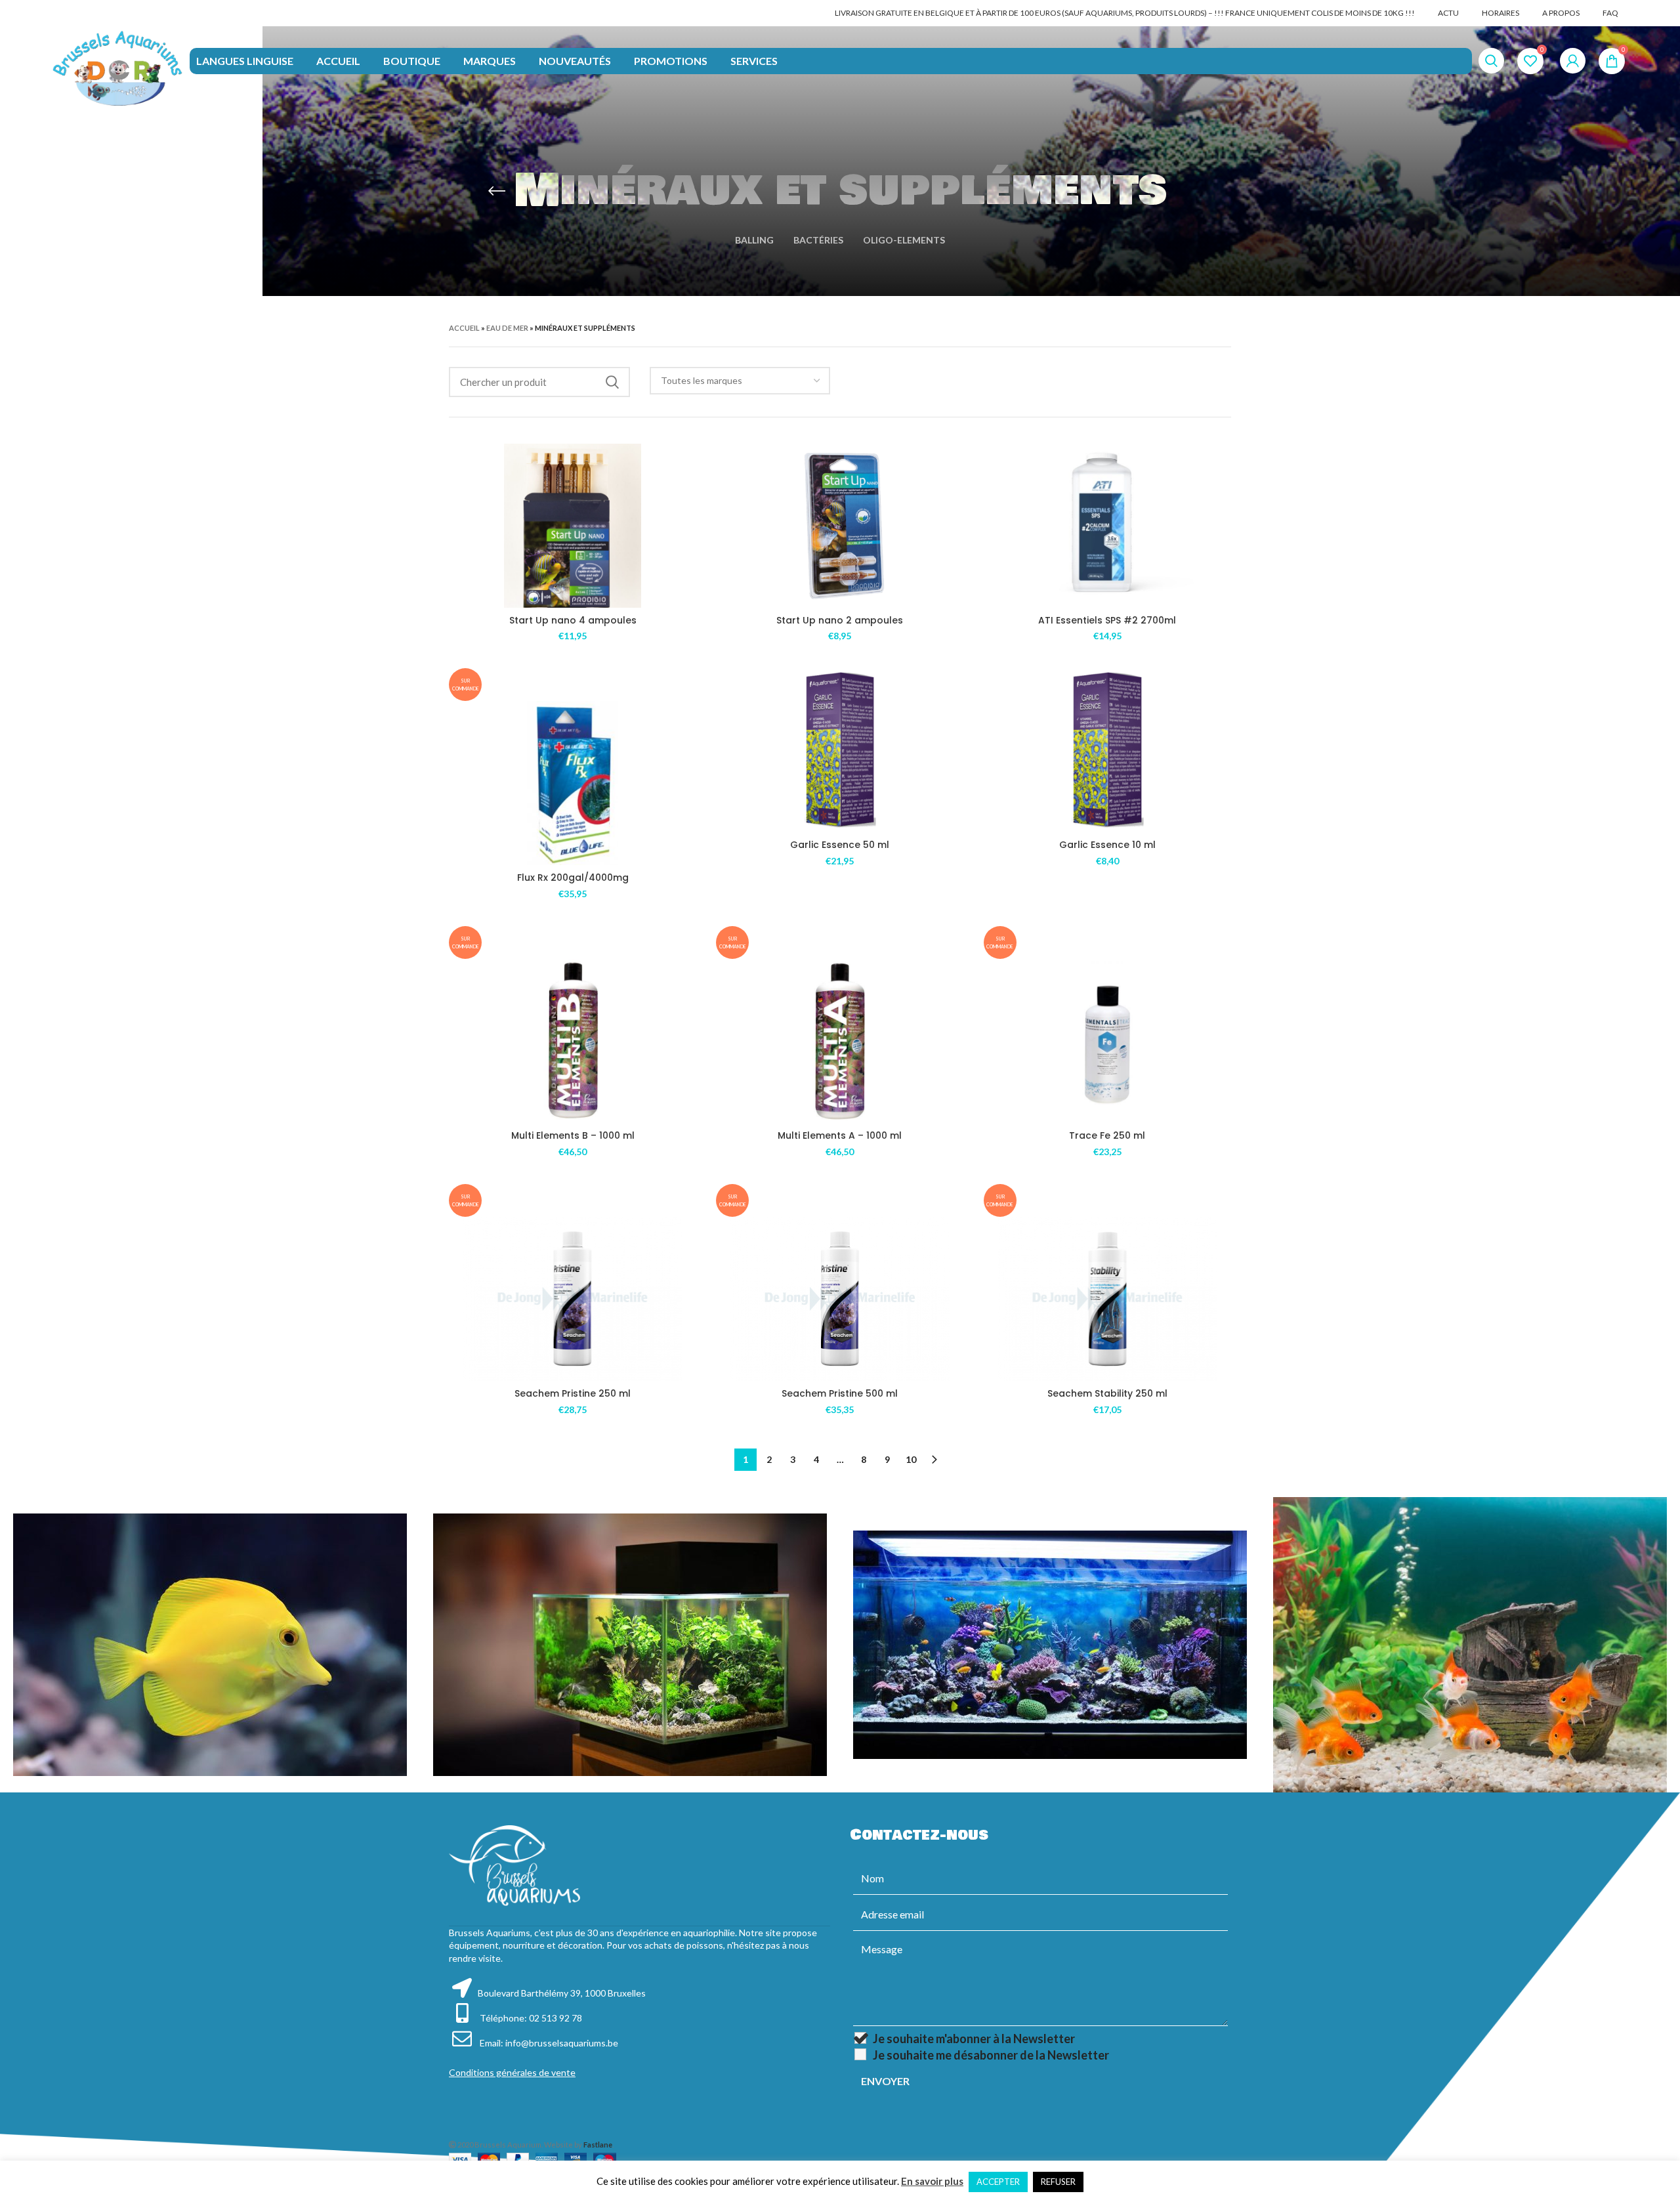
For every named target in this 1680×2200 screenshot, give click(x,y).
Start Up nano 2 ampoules (840, 620)
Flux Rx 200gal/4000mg (573, 878)
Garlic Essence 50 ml (840, 845)
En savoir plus (932, 2181)
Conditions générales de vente (512, 2072)
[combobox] (740, 381)
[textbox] (702, 380)
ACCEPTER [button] (998, 2182)
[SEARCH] (612, 382)
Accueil (464, 328)
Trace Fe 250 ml (1107, 1135)
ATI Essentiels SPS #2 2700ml (1107, 620)
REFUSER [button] (1058, 2182)
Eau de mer (507, 328)
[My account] (1573, 61)
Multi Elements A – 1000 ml (840, 1135)
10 (911, 1459)
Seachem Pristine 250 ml (573, 1393)
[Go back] (497, 191)
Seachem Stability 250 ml (1107, 1393)
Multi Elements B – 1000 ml (573, 1135)
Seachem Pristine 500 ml (840, 1393)
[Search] (1491, 61)
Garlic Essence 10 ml (1107, 845)
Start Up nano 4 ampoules (573, 620)
